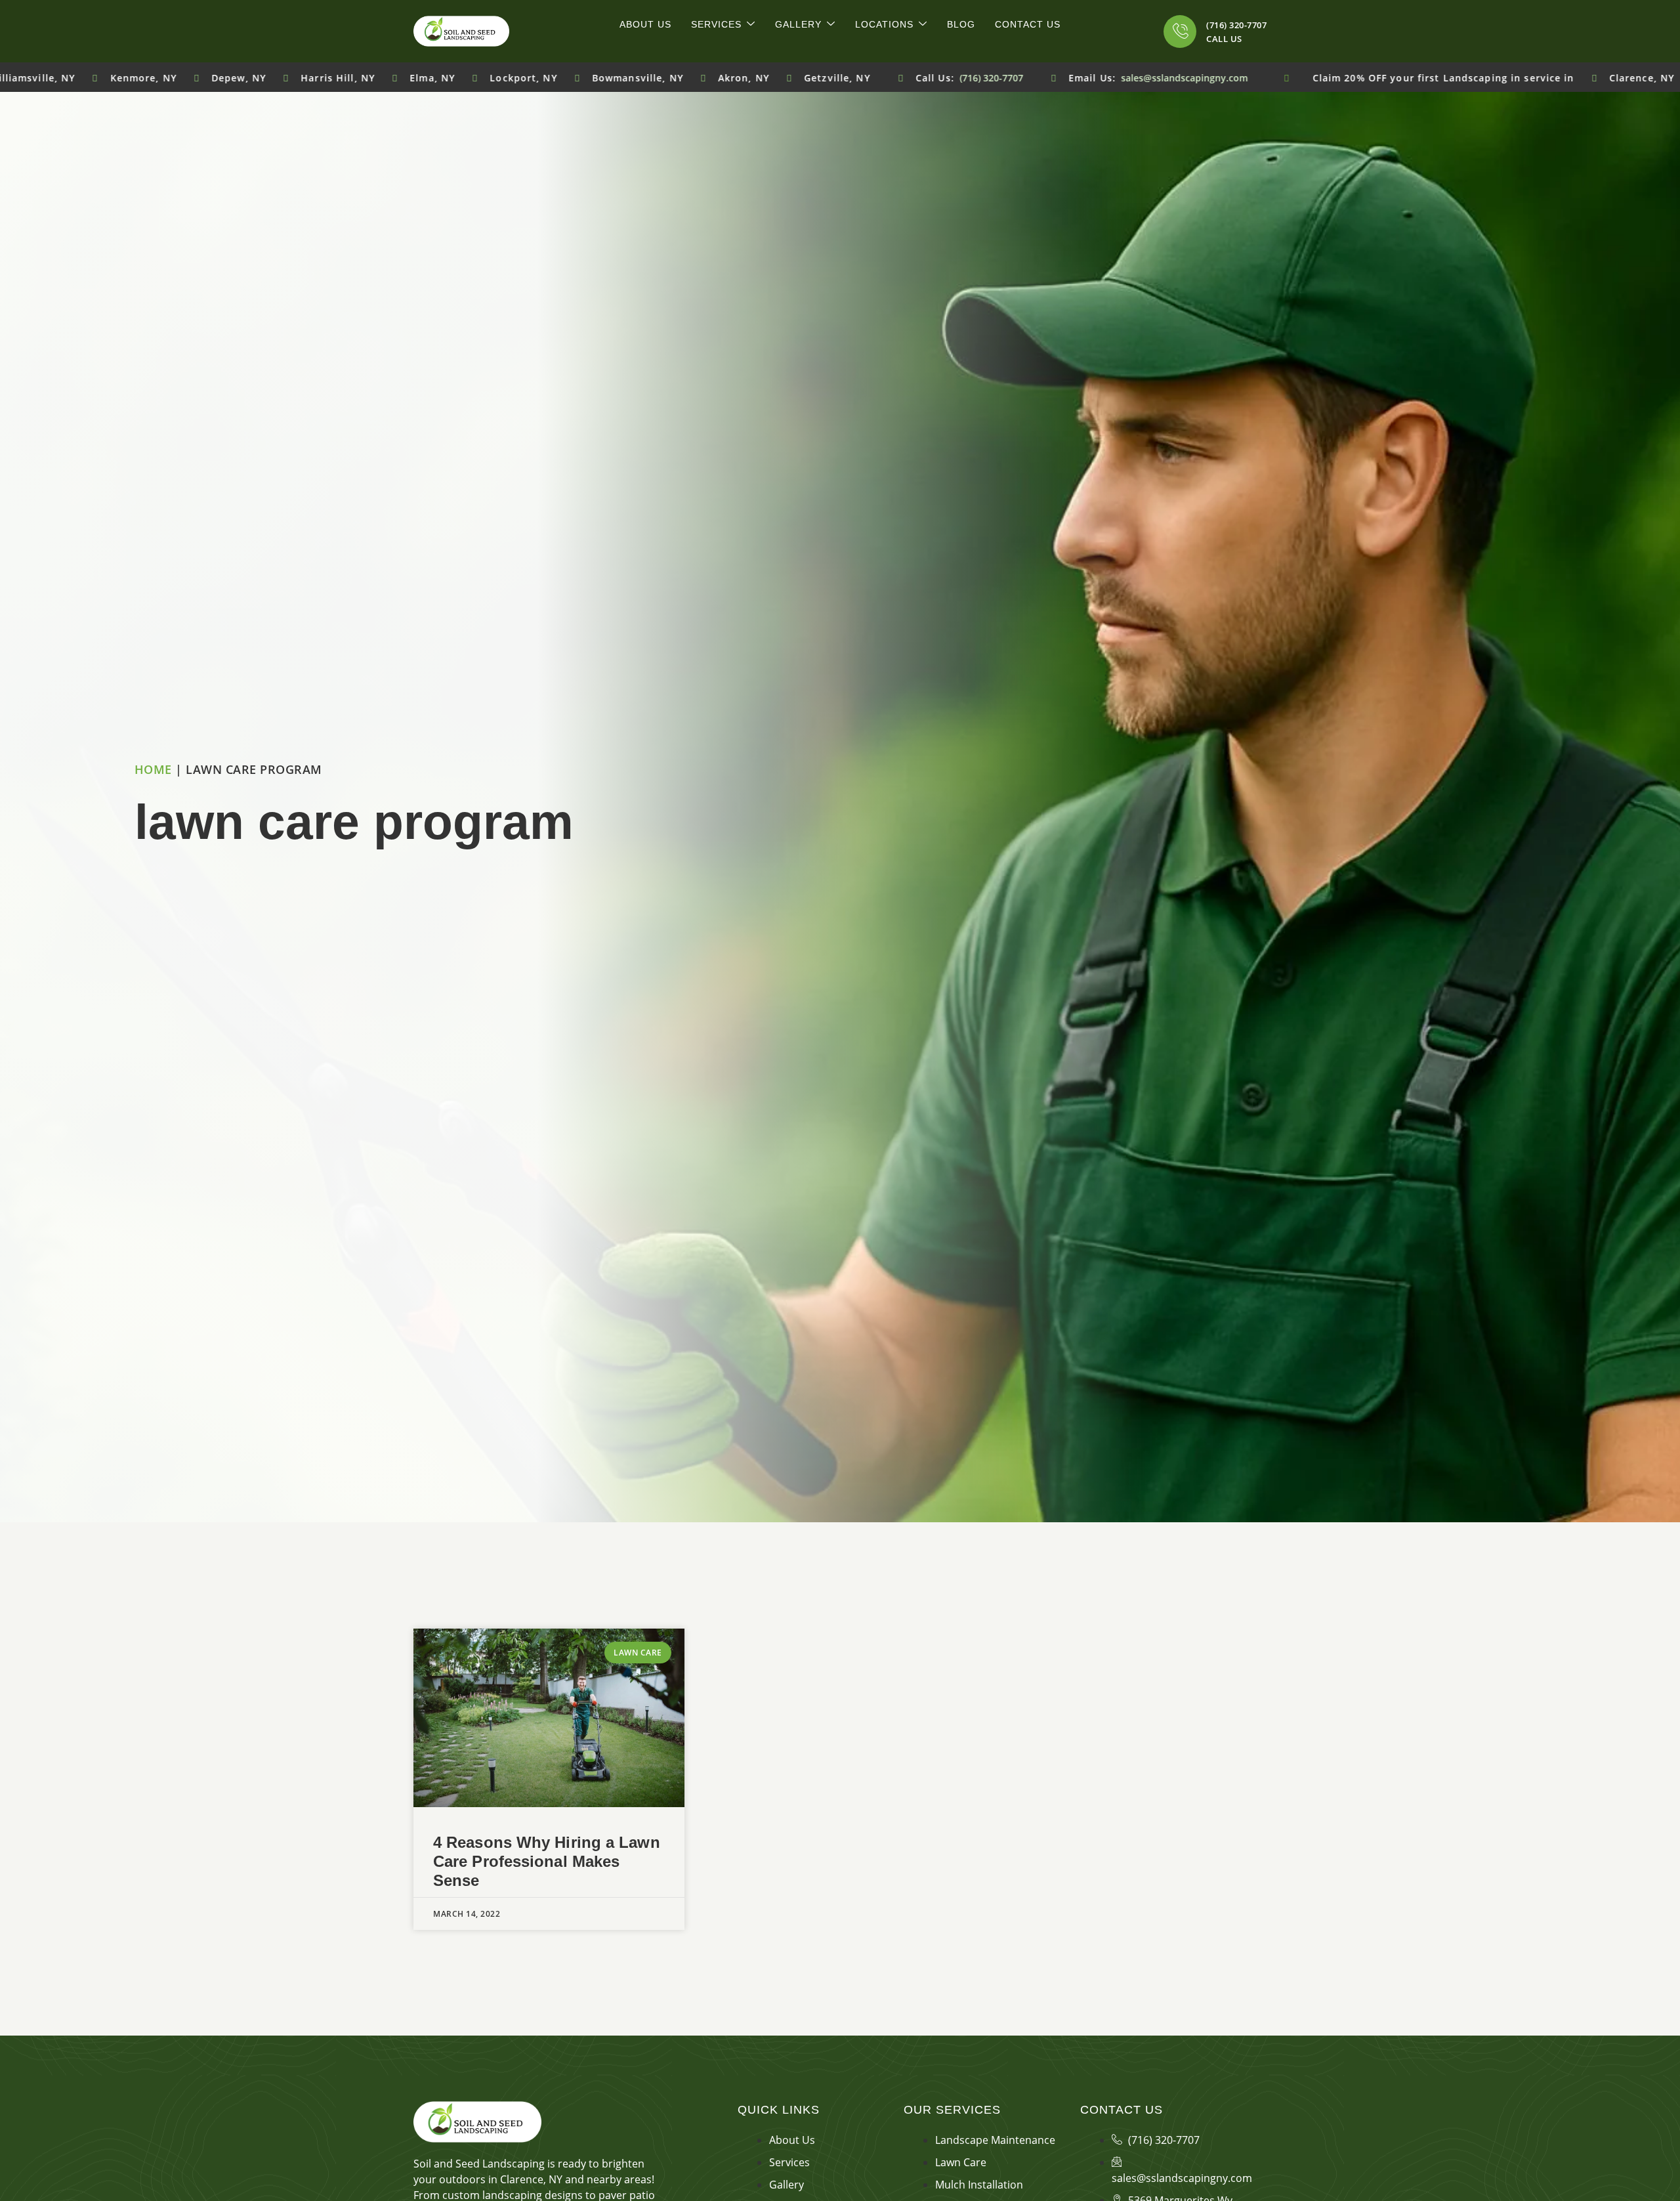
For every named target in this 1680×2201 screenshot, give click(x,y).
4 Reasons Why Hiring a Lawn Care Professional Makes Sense (547, 1861)
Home (153, 769)
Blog (961, 24)
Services (716, 24)
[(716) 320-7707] (1180, 32)
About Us (645, 24)
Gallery (798, 24)
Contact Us (1028, 24)
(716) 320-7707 (1236, 25)
